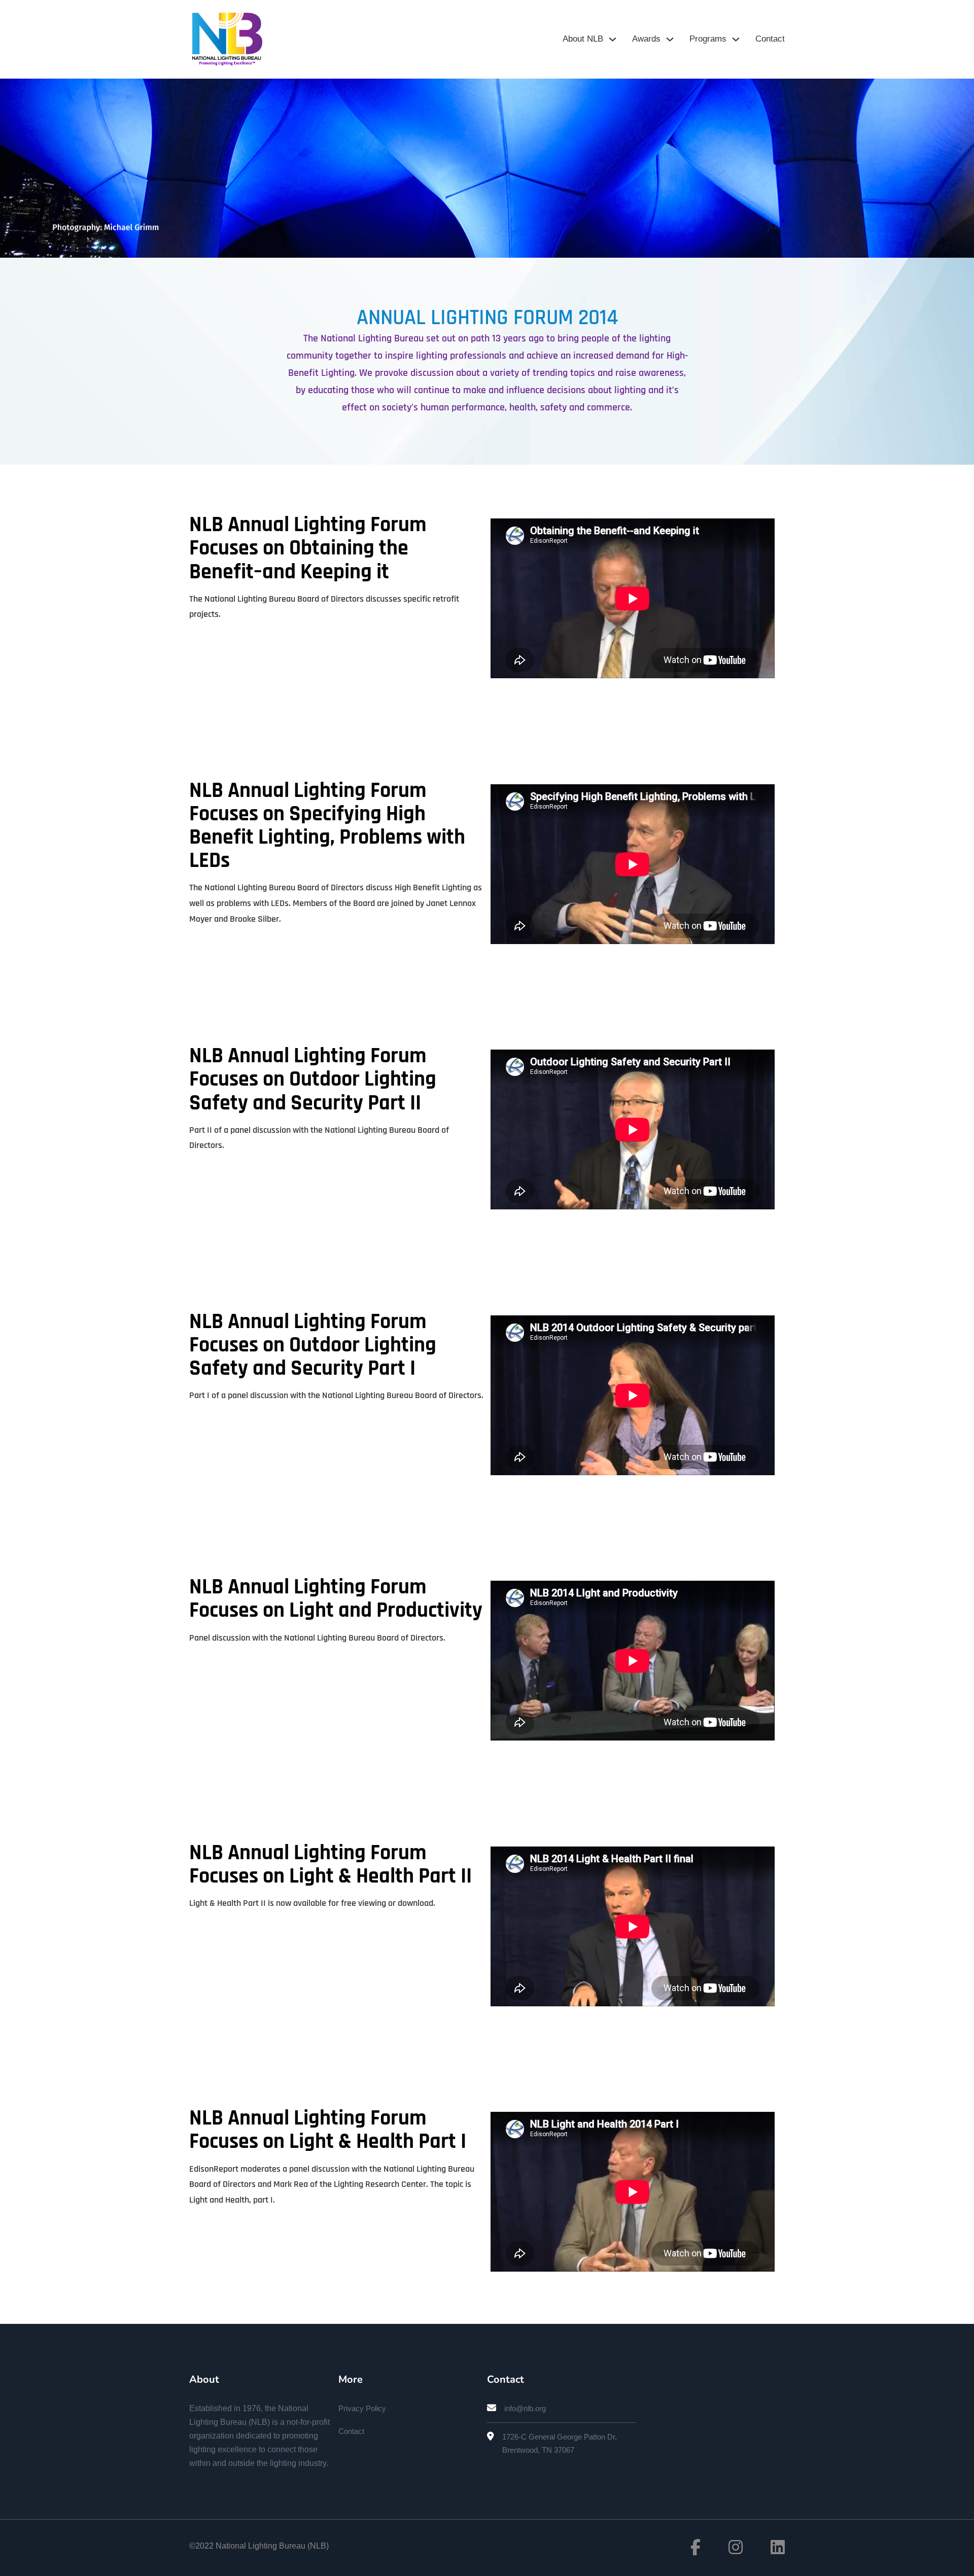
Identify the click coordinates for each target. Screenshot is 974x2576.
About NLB (583, 39)
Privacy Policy (362, 2408)
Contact (770, 39)
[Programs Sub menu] (736, 39)
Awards (646, 39)
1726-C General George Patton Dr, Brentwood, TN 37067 (560, 2443)
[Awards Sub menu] (670, 39)
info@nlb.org (525, 2408)
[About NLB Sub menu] (613, 39)
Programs (708, 39)
